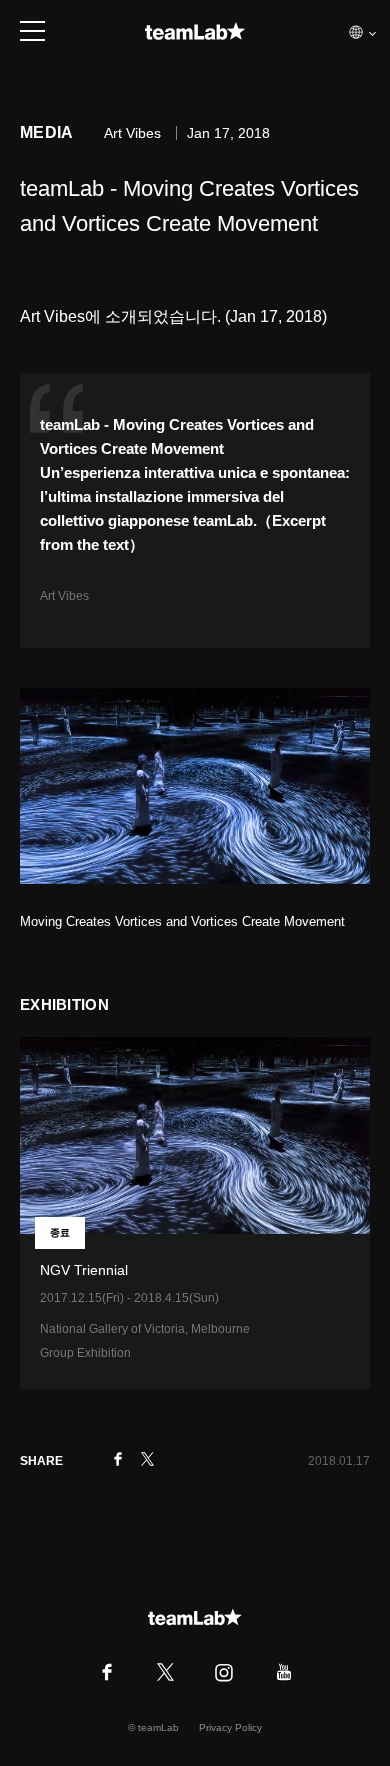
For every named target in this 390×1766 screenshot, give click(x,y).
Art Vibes (64, 596)
